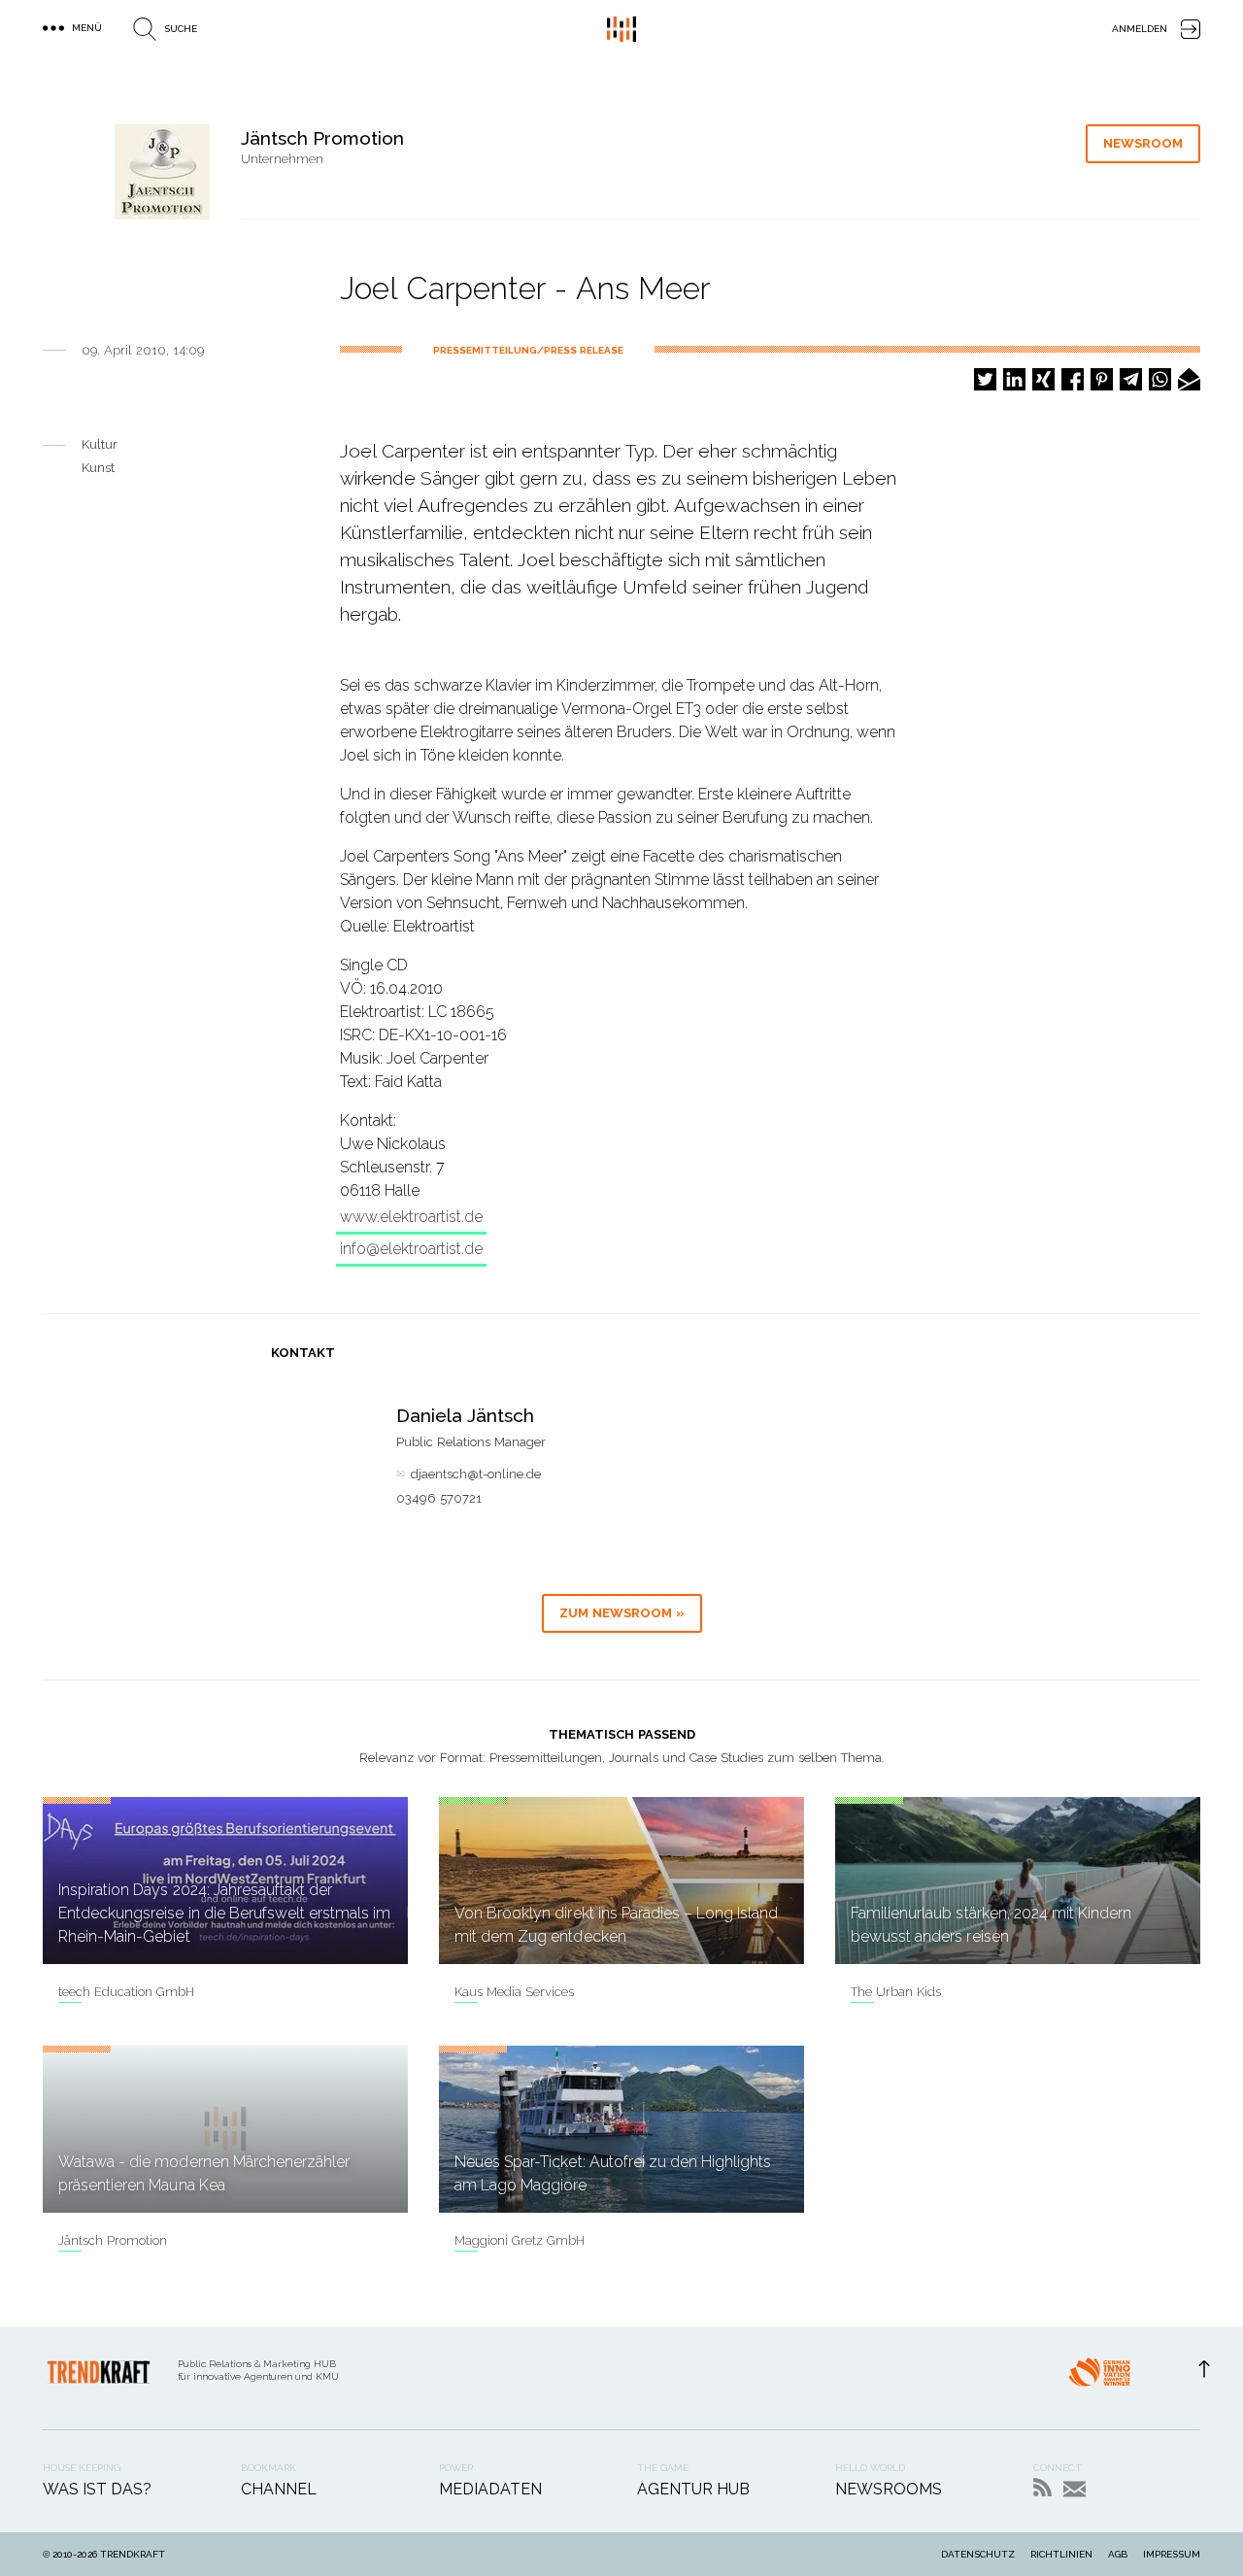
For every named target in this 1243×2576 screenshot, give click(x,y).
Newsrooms (889, 2489)
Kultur (100, 444)
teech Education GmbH (126, 1992)
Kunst (98, 468)
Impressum (1172, 2554)
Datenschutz (978, 2554)
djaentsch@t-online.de (476, 1474)
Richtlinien (1061, 2554)
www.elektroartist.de (411, 1217)
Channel (279, 2489)
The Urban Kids (896, 1992)
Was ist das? (97, 2489)
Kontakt (1075, 2489)
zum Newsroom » (622, 1613)
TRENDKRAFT (133, 2554)
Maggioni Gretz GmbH (520, 2240)
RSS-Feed (1042, 2487)
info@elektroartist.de (411, 1249)
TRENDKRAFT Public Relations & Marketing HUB (621, 29)
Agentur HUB (693, 2489)
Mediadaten (490, 2489)
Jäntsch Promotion (113, 2240)
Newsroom (1143, 143)
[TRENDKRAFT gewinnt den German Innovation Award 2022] (1099, 2378)
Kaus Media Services (514, 1992)
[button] (985, 379)
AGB (1118, 2554)
